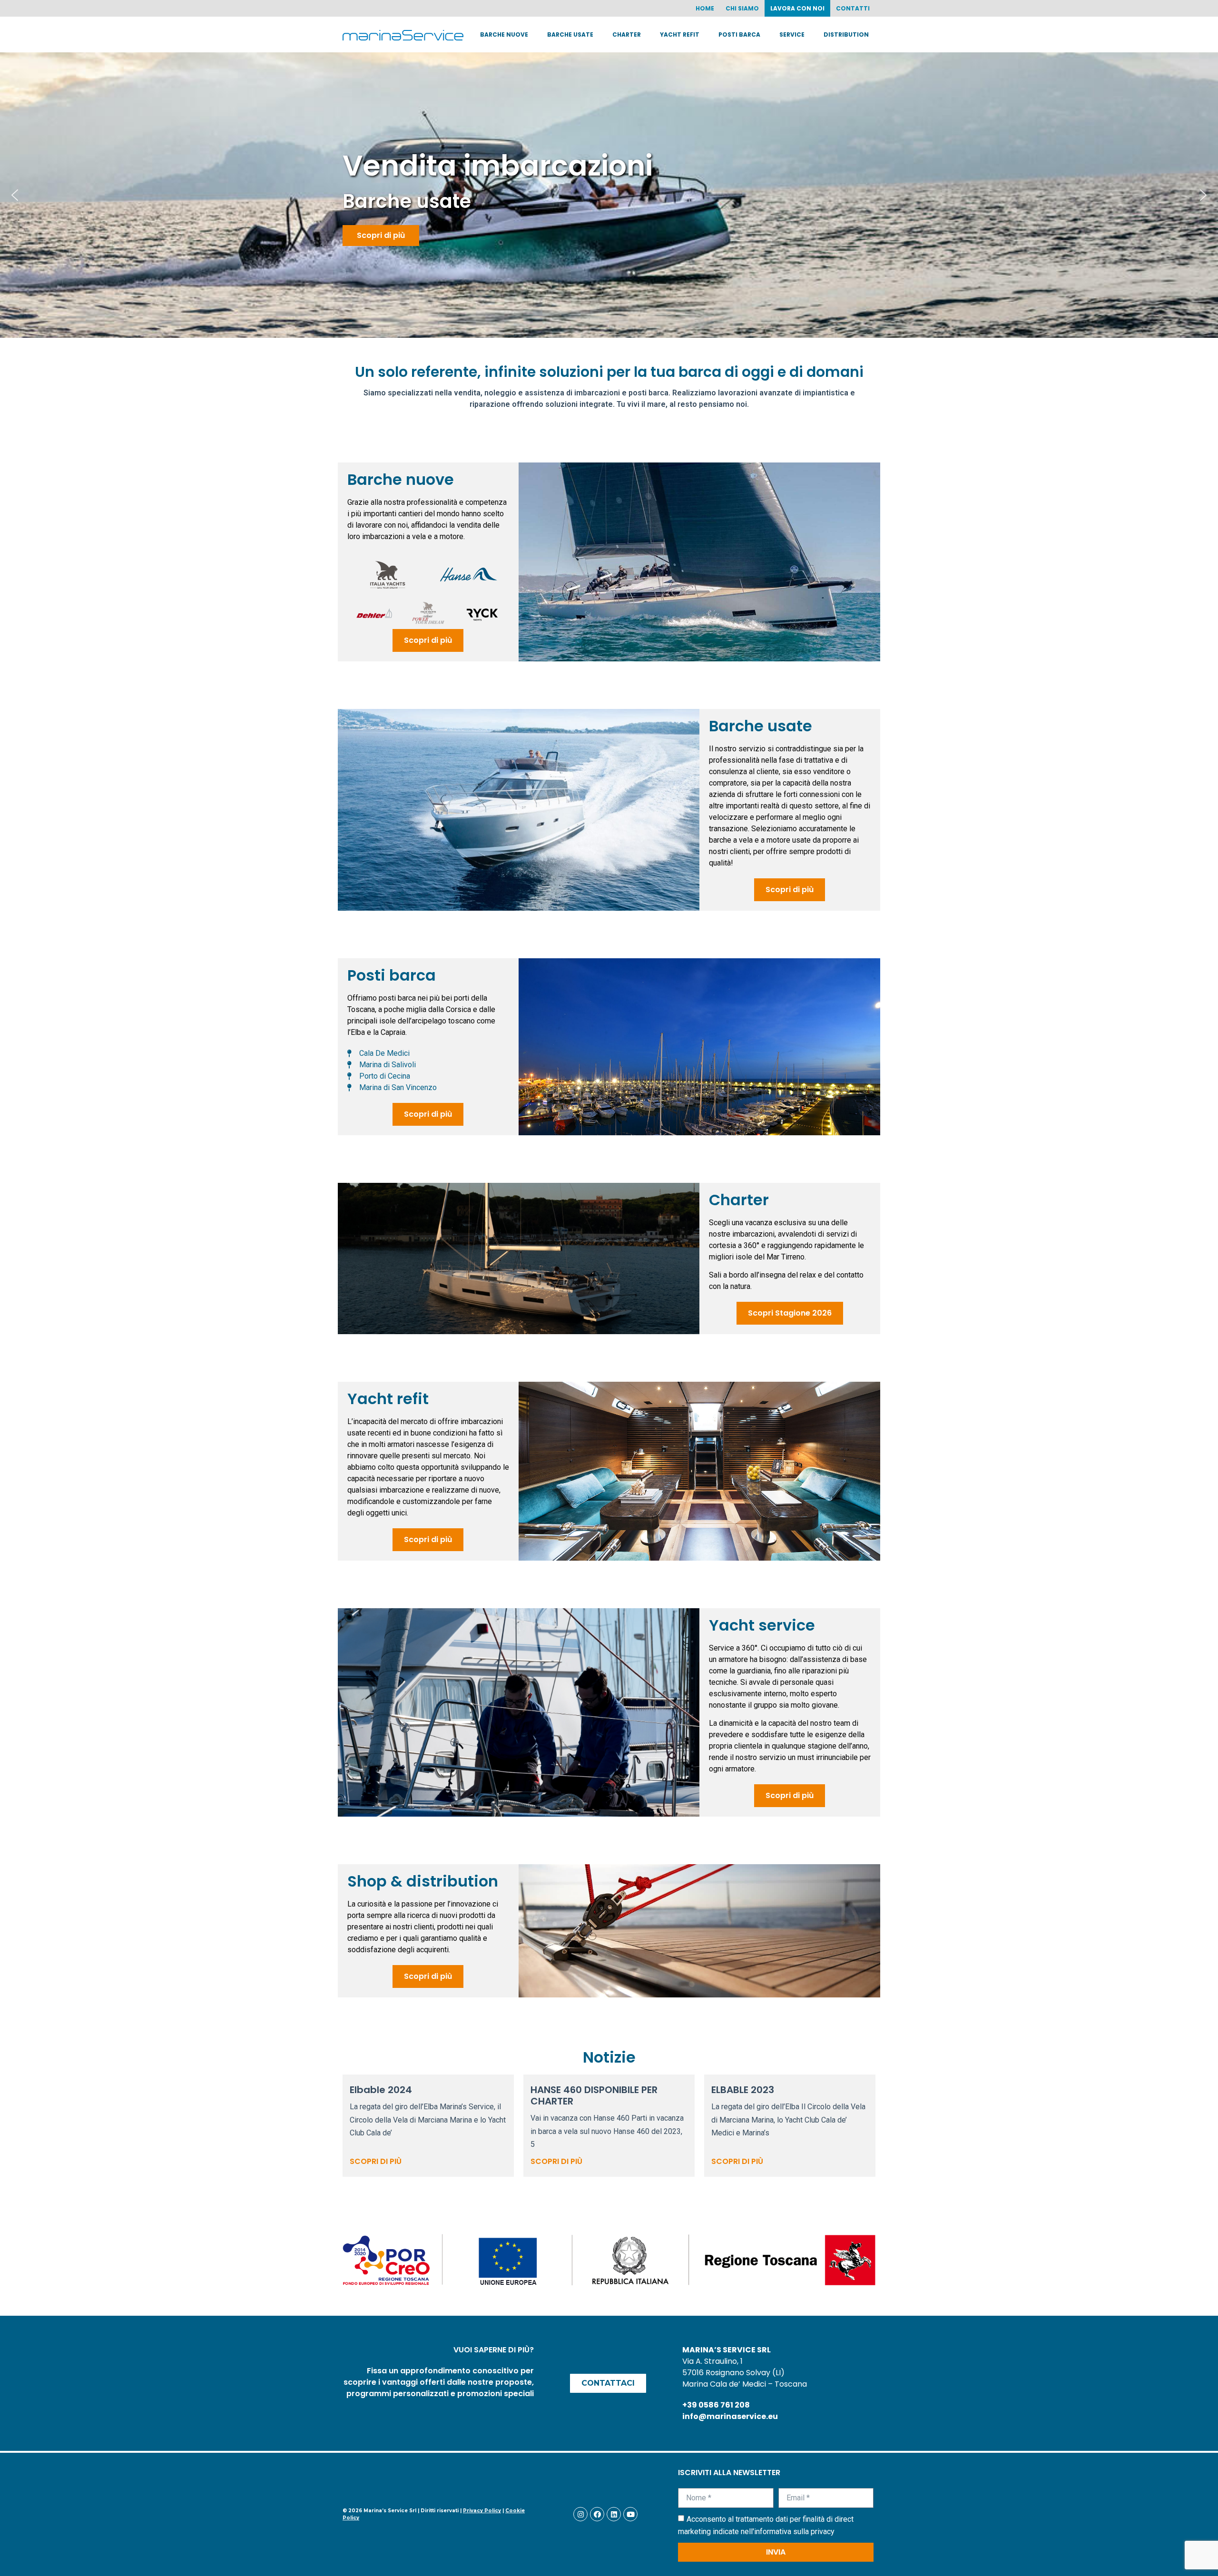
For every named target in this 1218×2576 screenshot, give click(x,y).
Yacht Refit (680, 34)
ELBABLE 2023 (743, 2090)
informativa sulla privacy (794, 2532)
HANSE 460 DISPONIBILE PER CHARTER (594, 2095)
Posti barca (739, 34)
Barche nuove (504, 34)
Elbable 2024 (381, 2090)
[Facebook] (597, 2514)
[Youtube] (630, 2514)
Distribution (846, 34)
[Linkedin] (614, 2514)
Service (792, 34)
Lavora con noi (797, 8)
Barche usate (570, 34)
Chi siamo (742, 8)
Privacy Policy (482, 2511)
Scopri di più (376, 2161)
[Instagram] (580, 2514)
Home (705, 8)
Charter (627, 34)
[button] (15, 195)
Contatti (853, 8)
